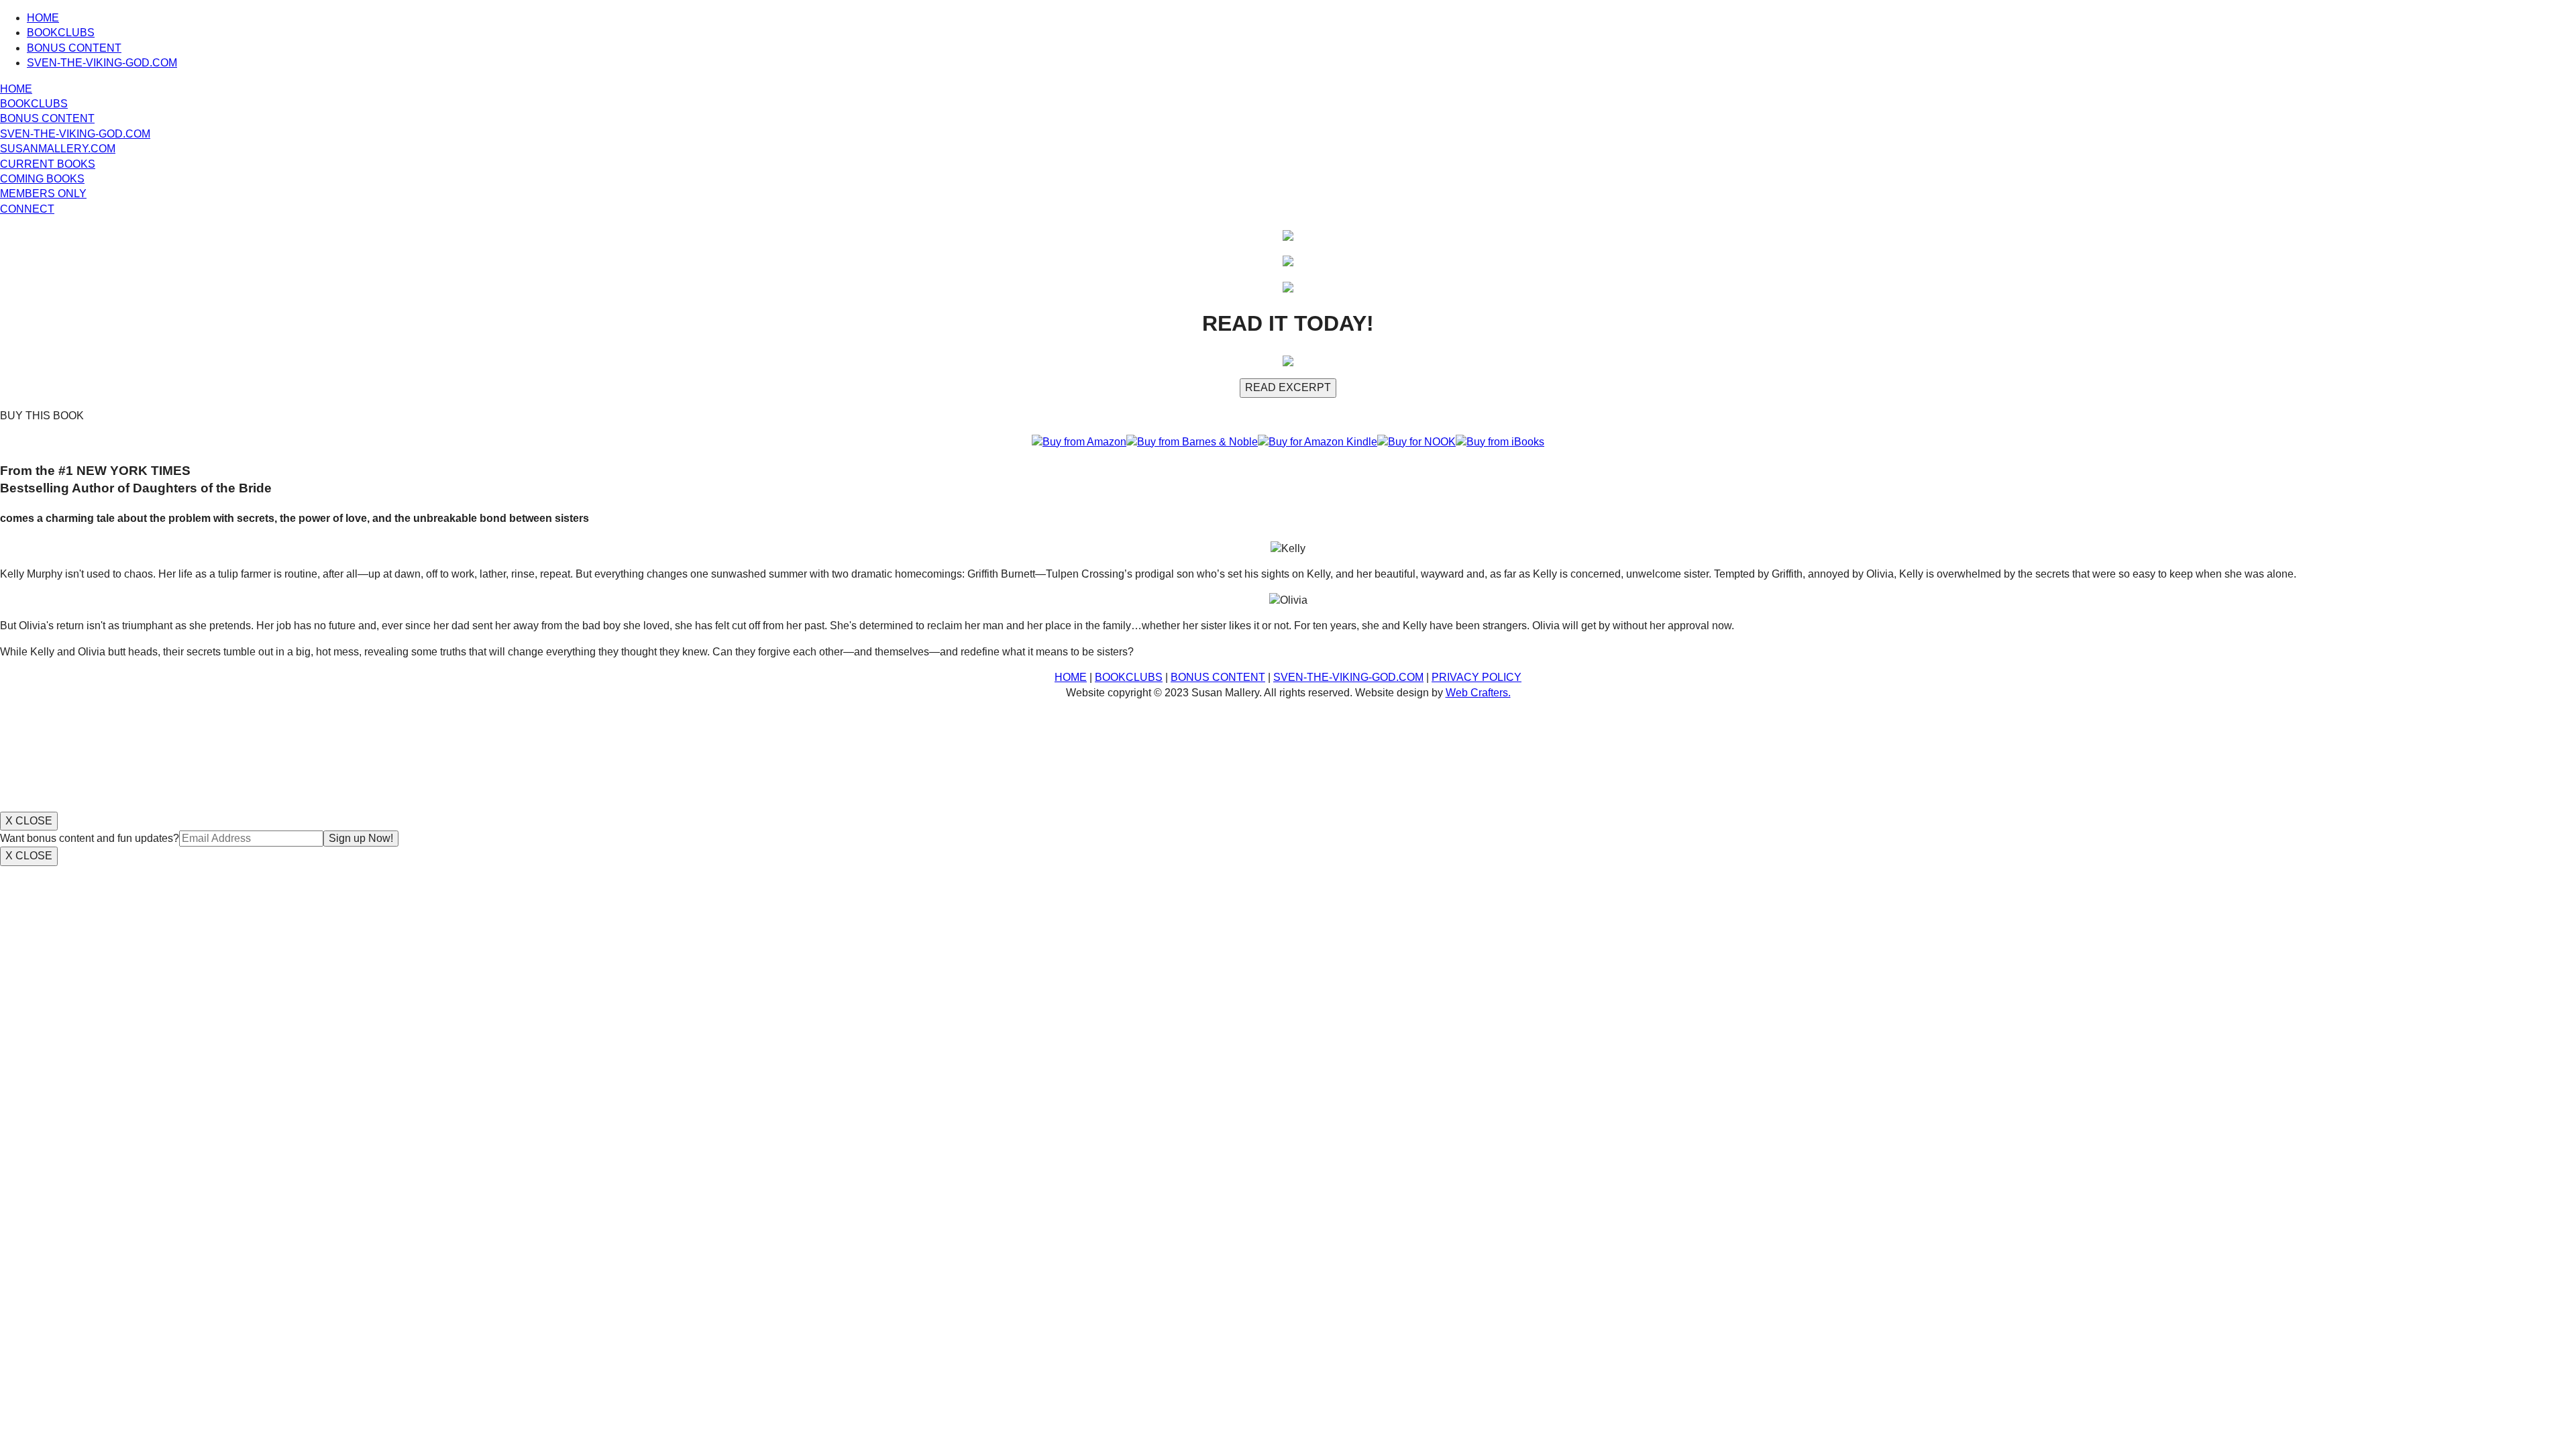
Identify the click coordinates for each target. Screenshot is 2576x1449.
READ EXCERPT (1288, 387)
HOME (43, 18)
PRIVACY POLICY (1477, 677)
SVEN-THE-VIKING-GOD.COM (102, 63)
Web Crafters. (1478, 693)
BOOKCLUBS (61, 33)
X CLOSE (29, 821)
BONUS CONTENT (74, 48)
